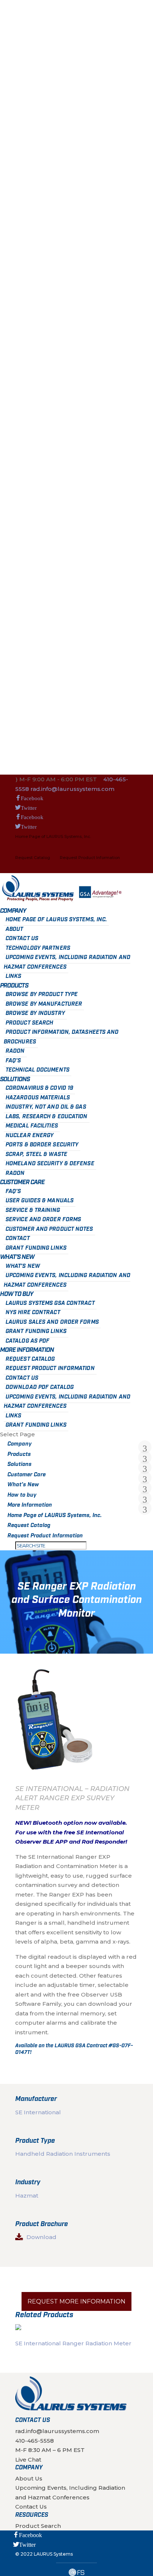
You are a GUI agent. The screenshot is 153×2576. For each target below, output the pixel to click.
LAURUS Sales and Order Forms (52, 1322)
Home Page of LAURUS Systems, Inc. (53, 836)
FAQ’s (13, 1061)
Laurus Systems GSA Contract (50, 1303)
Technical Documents (38, 1070)
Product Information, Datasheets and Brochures (61, 1037)
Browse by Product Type (42, 995)
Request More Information (76, 2301)
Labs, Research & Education (47, 1117)
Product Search (29, 1023)
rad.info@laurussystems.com (57, 2431)
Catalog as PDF (27, 1341)
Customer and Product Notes (49, 1229)
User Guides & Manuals (40, 1201)
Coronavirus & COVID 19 (39, 1088)
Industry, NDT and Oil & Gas (46, 1107)
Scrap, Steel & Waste (36, 1155)
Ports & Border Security (42, 1145)
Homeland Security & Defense (50, 1164)
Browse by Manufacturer (44, 1004)
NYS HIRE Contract (33, 1313)
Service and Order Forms (43, 1220)
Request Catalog (33, 858)
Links (14, 976)
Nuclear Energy (30, 1136)
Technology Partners (38, 948)
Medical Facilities (32, 1126)
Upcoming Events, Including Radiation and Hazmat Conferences (67, 962)
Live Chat (28, 2459)
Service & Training (33, 1210)
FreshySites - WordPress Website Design (76, 2572)
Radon (15, 1051)
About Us (29, 2478)
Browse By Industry (35, 1013)
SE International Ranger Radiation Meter (73, 2343)
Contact (18, 1239)
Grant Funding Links (36, 1248)
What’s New (17, 1257)
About (14, 929)
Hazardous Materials (38, 1098)
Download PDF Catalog (40, 1387)
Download (41, 2237)
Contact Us (22, 939)
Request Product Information (90, 858)
